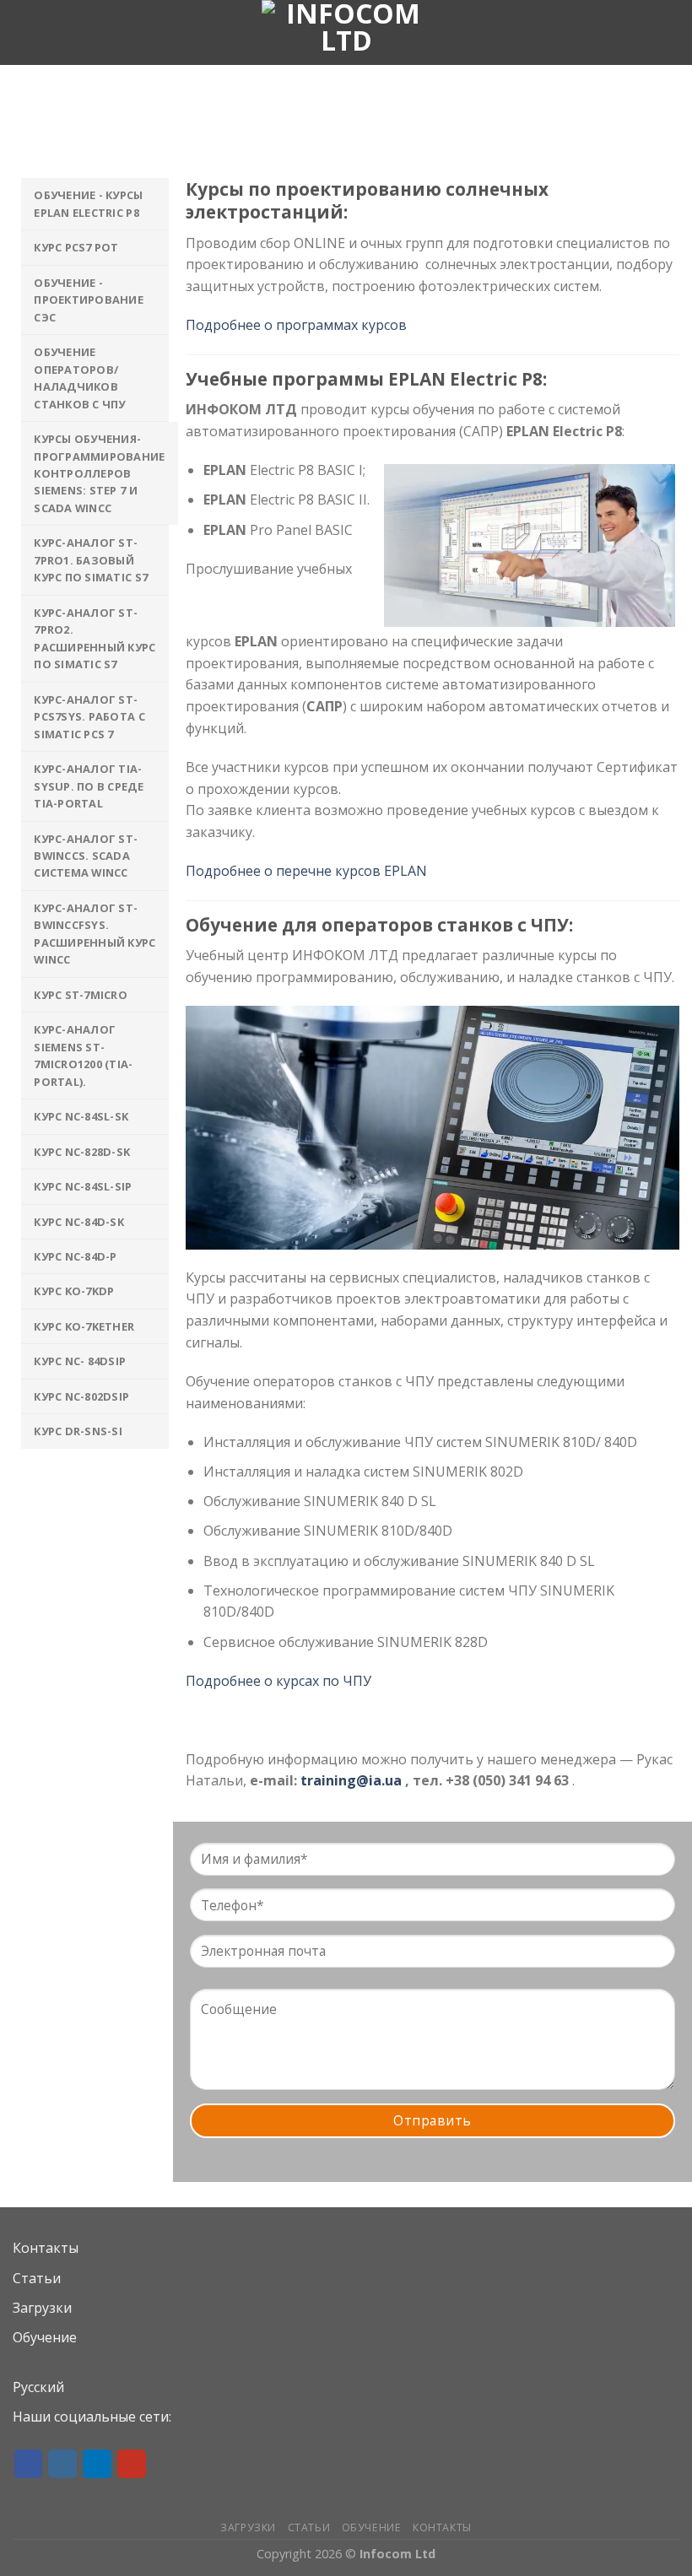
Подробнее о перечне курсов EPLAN (306, 871)
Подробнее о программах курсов (296, 325)
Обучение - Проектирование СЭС (89, 300)
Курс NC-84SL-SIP (83, 1186)
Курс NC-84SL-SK (81, 1116)
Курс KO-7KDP (74, 1291)
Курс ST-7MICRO (81, 995)
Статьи (37, 2278)
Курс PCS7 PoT (76, 247)
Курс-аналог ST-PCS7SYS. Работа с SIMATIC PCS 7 (89, 717)
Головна (270, 140)
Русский (38, 2387)
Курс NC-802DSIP (81, 1396)
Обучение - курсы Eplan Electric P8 (88, 203)
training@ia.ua (351, 1780)
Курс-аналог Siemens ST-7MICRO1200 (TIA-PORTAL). (83, 1055)
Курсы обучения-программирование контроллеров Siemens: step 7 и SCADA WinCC (99, 473)
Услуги (336, 140)
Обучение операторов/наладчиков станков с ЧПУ (79, 378)
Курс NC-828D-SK (82, 1152)
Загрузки (42, 2308)
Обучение (45, 2337)
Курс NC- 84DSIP (80, 1361)
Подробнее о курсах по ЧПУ (278, 1681)
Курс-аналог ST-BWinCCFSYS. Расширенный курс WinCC (95, 934)
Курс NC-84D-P (75, 1256)
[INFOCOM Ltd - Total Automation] (346, 32)
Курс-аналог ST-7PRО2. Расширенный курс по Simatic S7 (95, 638)
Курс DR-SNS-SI (78, 1431)
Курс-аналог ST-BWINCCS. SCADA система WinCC (86, 856)
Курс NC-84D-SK (79, 1222)
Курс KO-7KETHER (84, 1326)
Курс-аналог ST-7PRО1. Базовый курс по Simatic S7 (91, 560)
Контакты (46, 2248)
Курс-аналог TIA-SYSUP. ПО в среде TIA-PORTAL (88, 786)
